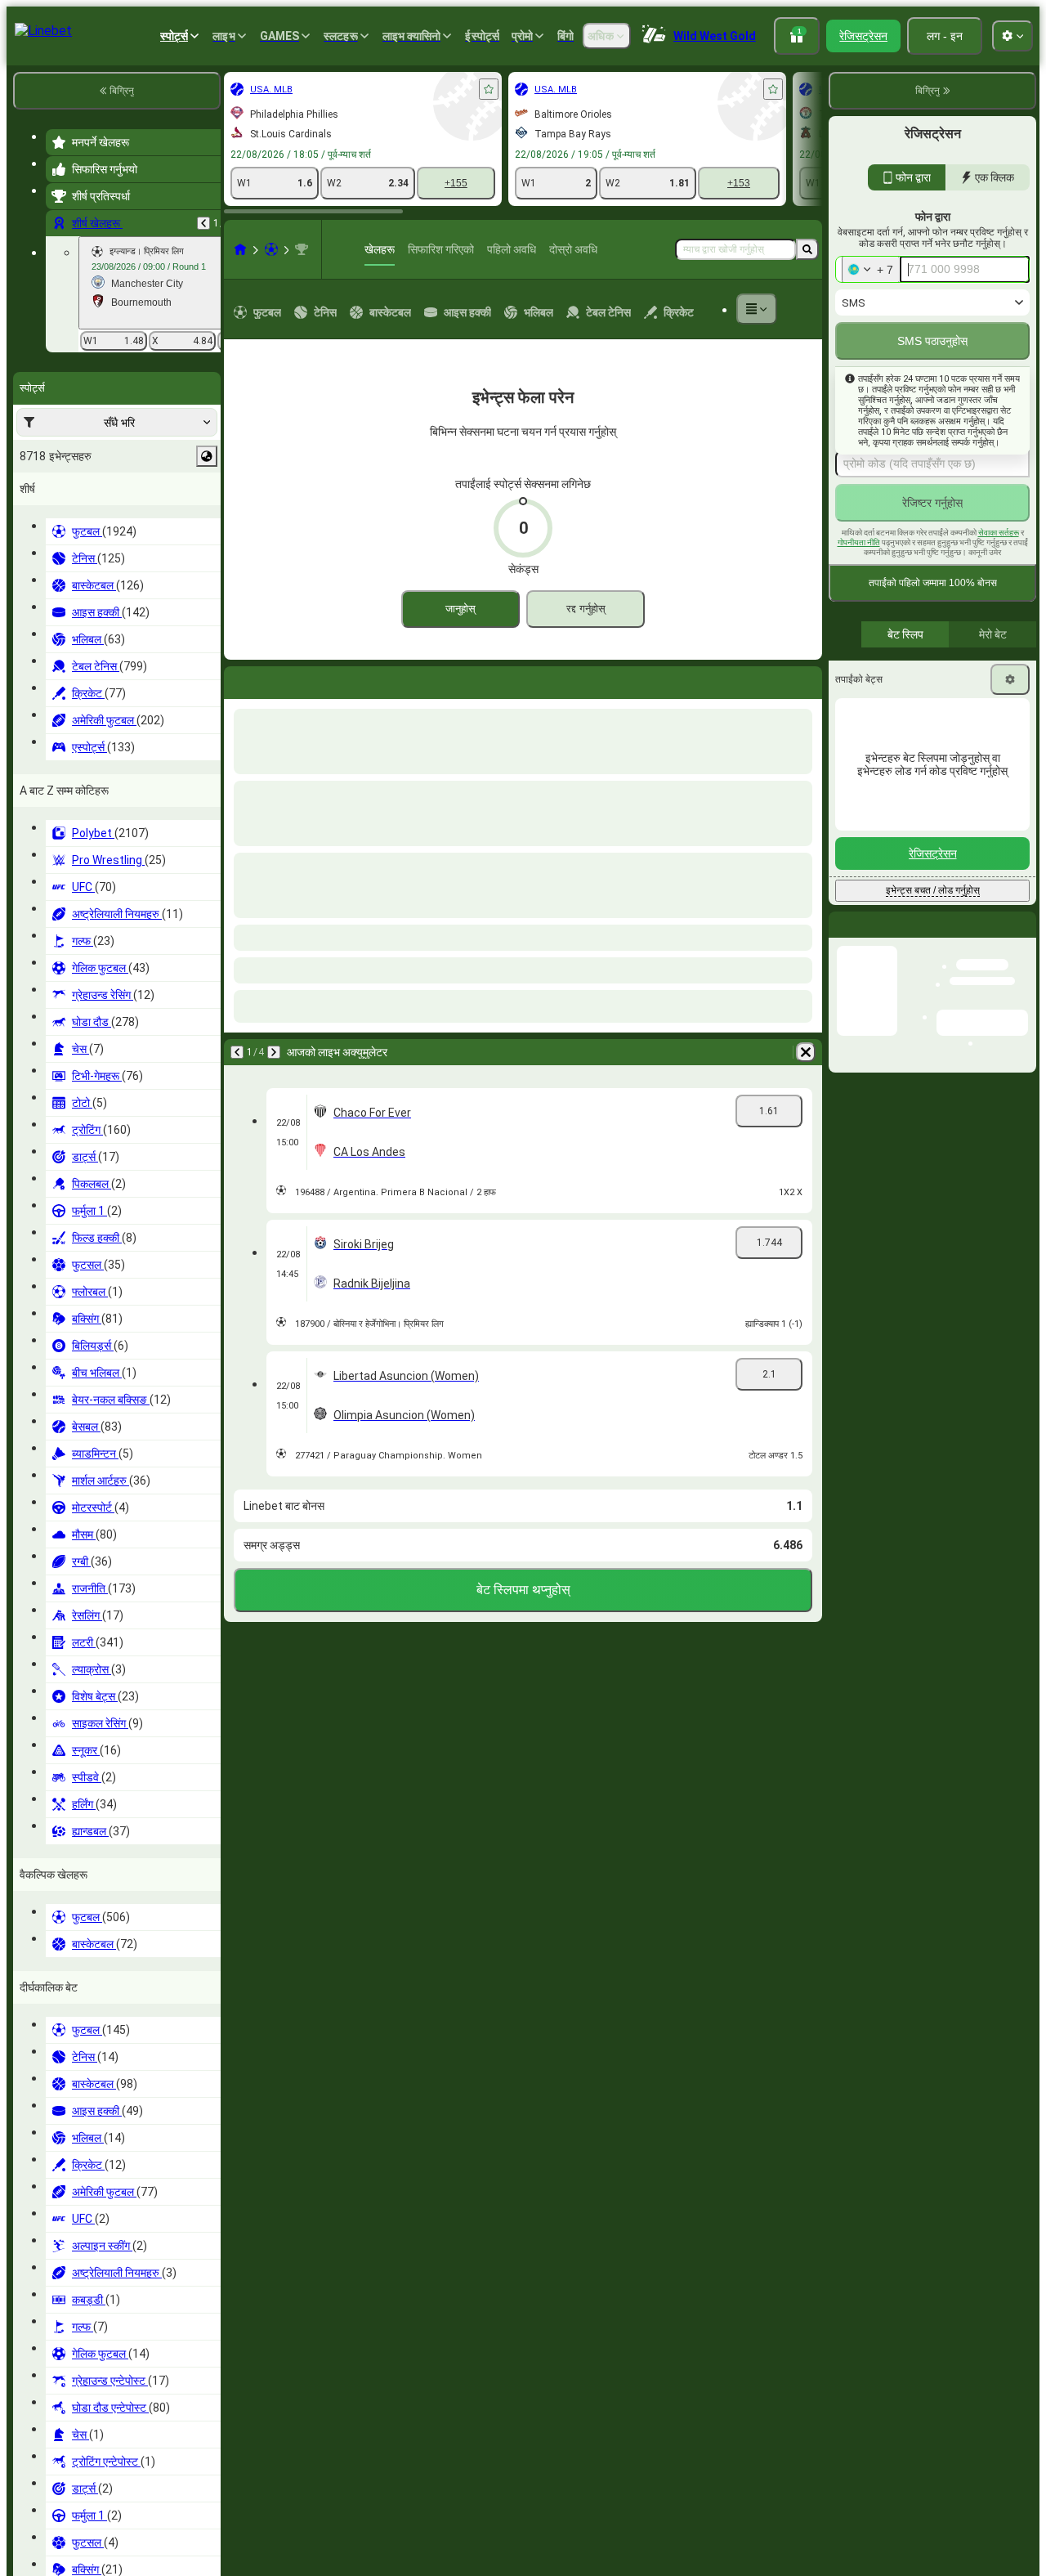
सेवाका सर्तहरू (999, 533)
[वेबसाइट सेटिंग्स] (1012, 36)
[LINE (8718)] (240, 249)
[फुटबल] (271, 249)
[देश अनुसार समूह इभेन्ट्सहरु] (207, 456)
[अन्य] (757, 309)
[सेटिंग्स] (1010, 679)
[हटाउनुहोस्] (806, 679)
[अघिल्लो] (203, 223)
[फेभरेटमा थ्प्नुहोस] (489, 89)
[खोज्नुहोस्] (807, 249)
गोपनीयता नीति (859, 542)
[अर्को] (279, 679)
